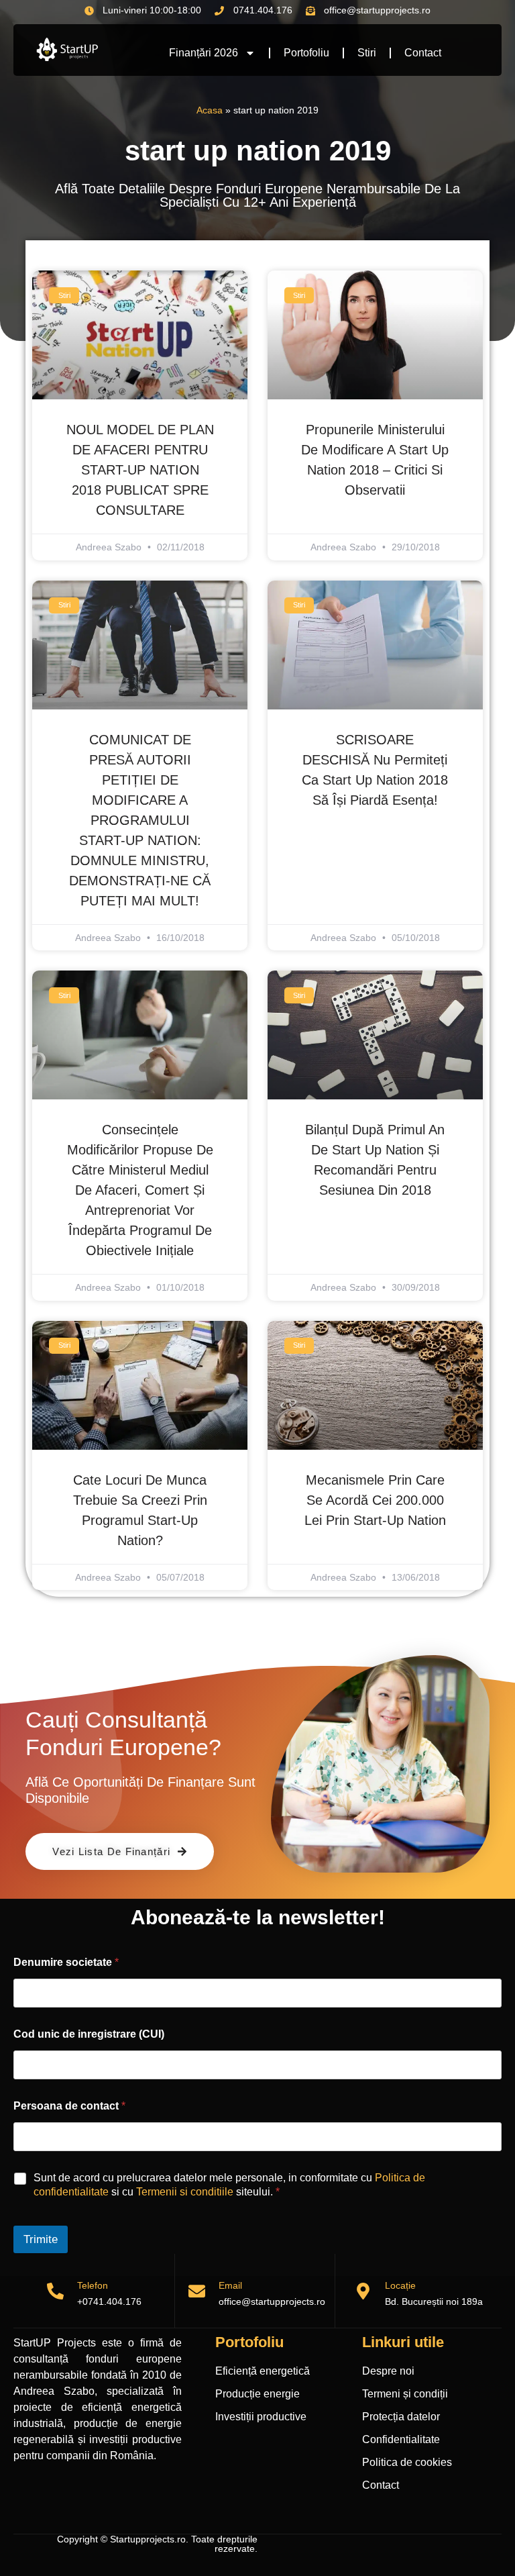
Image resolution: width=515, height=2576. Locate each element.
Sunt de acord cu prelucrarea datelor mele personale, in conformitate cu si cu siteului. (229, 2185)
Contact (423, 53)
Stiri (367, 53)
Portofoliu (306, 53)
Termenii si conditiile (185, 2192)
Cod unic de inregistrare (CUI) (89, 2034)
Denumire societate (66, 1962)
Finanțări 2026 (204, 53)
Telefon (93, 2285)
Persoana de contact (69, 2106)
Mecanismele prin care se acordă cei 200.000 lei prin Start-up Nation (375, 1500)
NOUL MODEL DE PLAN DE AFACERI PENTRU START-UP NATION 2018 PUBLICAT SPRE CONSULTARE (140, 470)
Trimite (41, 2239)
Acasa (210, 110)
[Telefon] (55, 2291)
